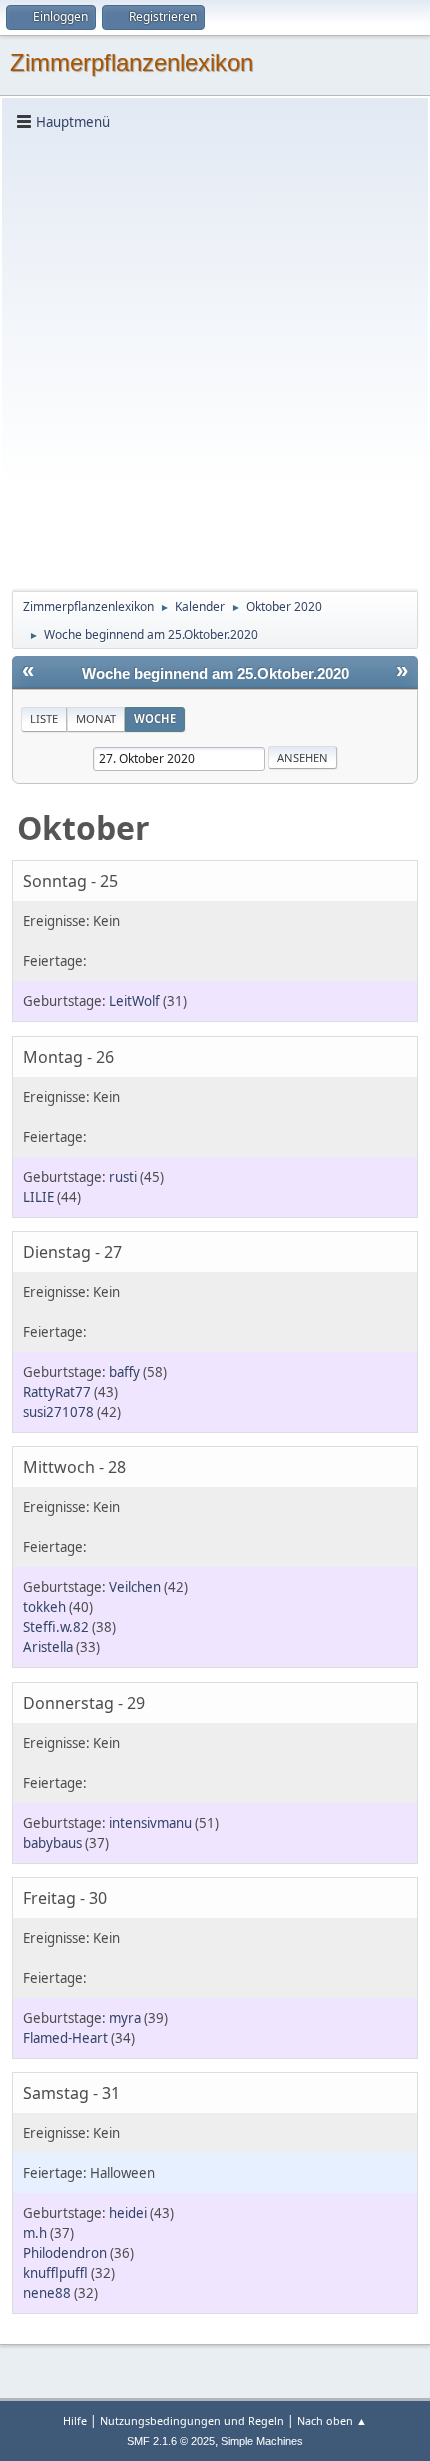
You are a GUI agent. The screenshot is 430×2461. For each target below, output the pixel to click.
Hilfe (75, 2420)
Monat (96, 718)
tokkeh (44, 1607)
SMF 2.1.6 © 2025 (171, 2441)
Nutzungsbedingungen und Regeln (192, 2420)
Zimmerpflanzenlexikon (131, 62)
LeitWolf (134, 1001)
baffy (124, 1372)
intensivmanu (150, 1823)
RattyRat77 (57, 1392)
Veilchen (135, 1587)
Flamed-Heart (65, 2038)
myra (125, 2018)
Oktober (83, 827)
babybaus (52, 1843)
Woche (155, 718)
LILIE (38, 1197)
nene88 (47, 2293)
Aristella (48, 1647)
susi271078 (58, 1412)
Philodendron (65, 2253)
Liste (44, 718)
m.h (35, 2233)
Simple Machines (262, 2441)
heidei (128, 2213)
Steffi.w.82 (56, 1627)
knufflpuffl (55, 2273)
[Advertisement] (215, 359)
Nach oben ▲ (332, 2420)
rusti (123, 1177)
